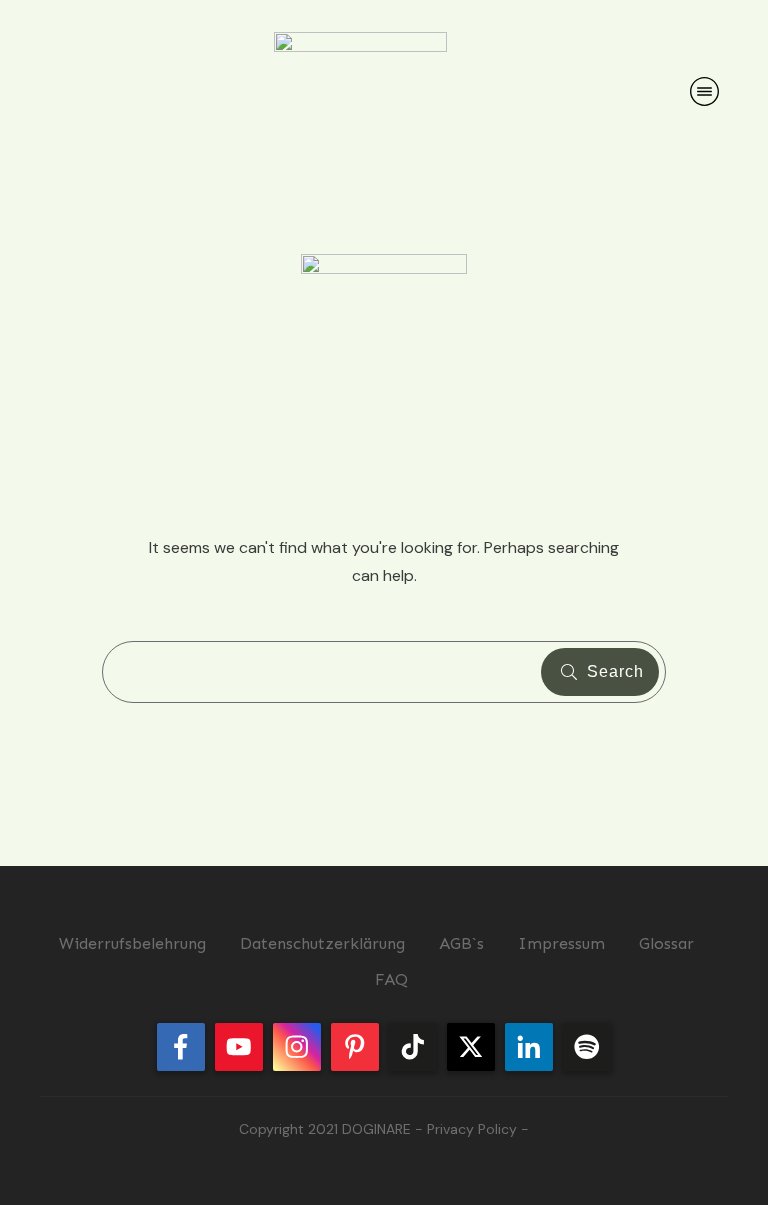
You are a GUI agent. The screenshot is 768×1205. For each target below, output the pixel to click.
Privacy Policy (472, 1129)
